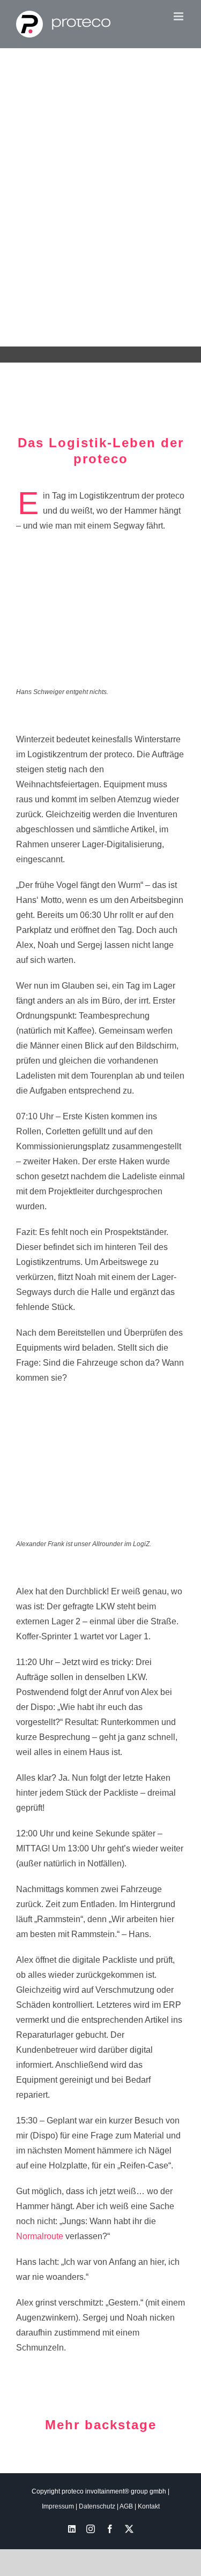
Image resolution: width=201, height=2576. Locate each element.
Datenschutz (97, 2506)
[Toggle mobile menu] (179, 16)
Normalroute (40, 2236)
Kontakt (149, 2506)
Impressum (58, 2506)
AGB (126, 2506)
